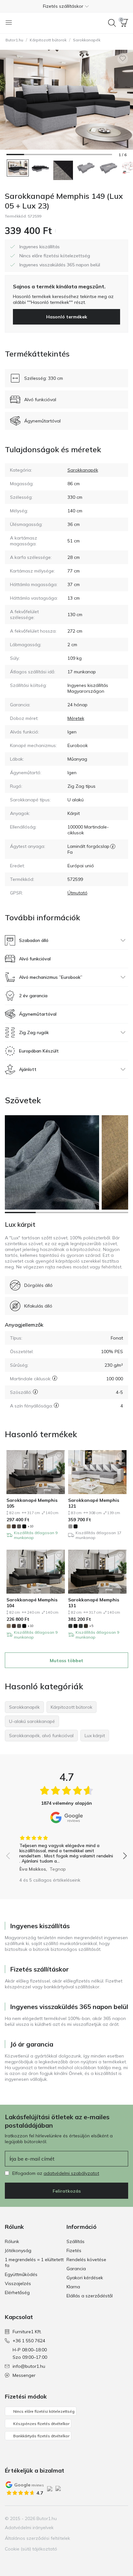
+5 (91, 1626)
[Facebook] (90, 2518)
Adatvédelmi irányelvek (29, 2528)
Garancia (76, 2269)
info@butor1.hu (29, 2366)
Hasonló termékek (67, 317)
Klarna (73, 2287)
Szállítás (76, 2241)
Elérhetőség (17, 2293)
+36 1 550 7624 (29, 2341)
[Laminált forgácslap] (113, 846)
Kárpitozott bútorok (48, 40)
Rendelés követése (86, 2260)
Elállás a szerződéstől (90, 2296)
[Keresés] (112, 23)
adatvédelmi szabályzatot (71, 2173)
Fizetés (74, 2250)
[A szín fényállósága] (56, 1405)
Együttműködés (21, 2274)
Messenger (24, 2375)
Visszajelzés (18, 2283)
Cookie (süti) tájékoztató (31, 2549)
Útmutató (77, 893)
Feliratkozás (67, 2191)
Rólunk (12, 2241)
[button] (66, 6)
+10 (31, 1526)
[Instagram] (101, 2518)
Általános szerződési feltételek (37, 2538)
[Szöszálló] (35, 1392)
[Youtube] (112, 2518)
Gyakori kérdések (85, 2278)
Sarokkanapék (87, 40)
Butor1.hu (14, 40)
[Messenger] (123, 2518)
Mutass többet (66, 1661)
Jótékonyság (18, 2250)
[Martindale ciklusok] (55, 1378)
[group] (66, 1851)
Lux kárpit (20, 1224)
